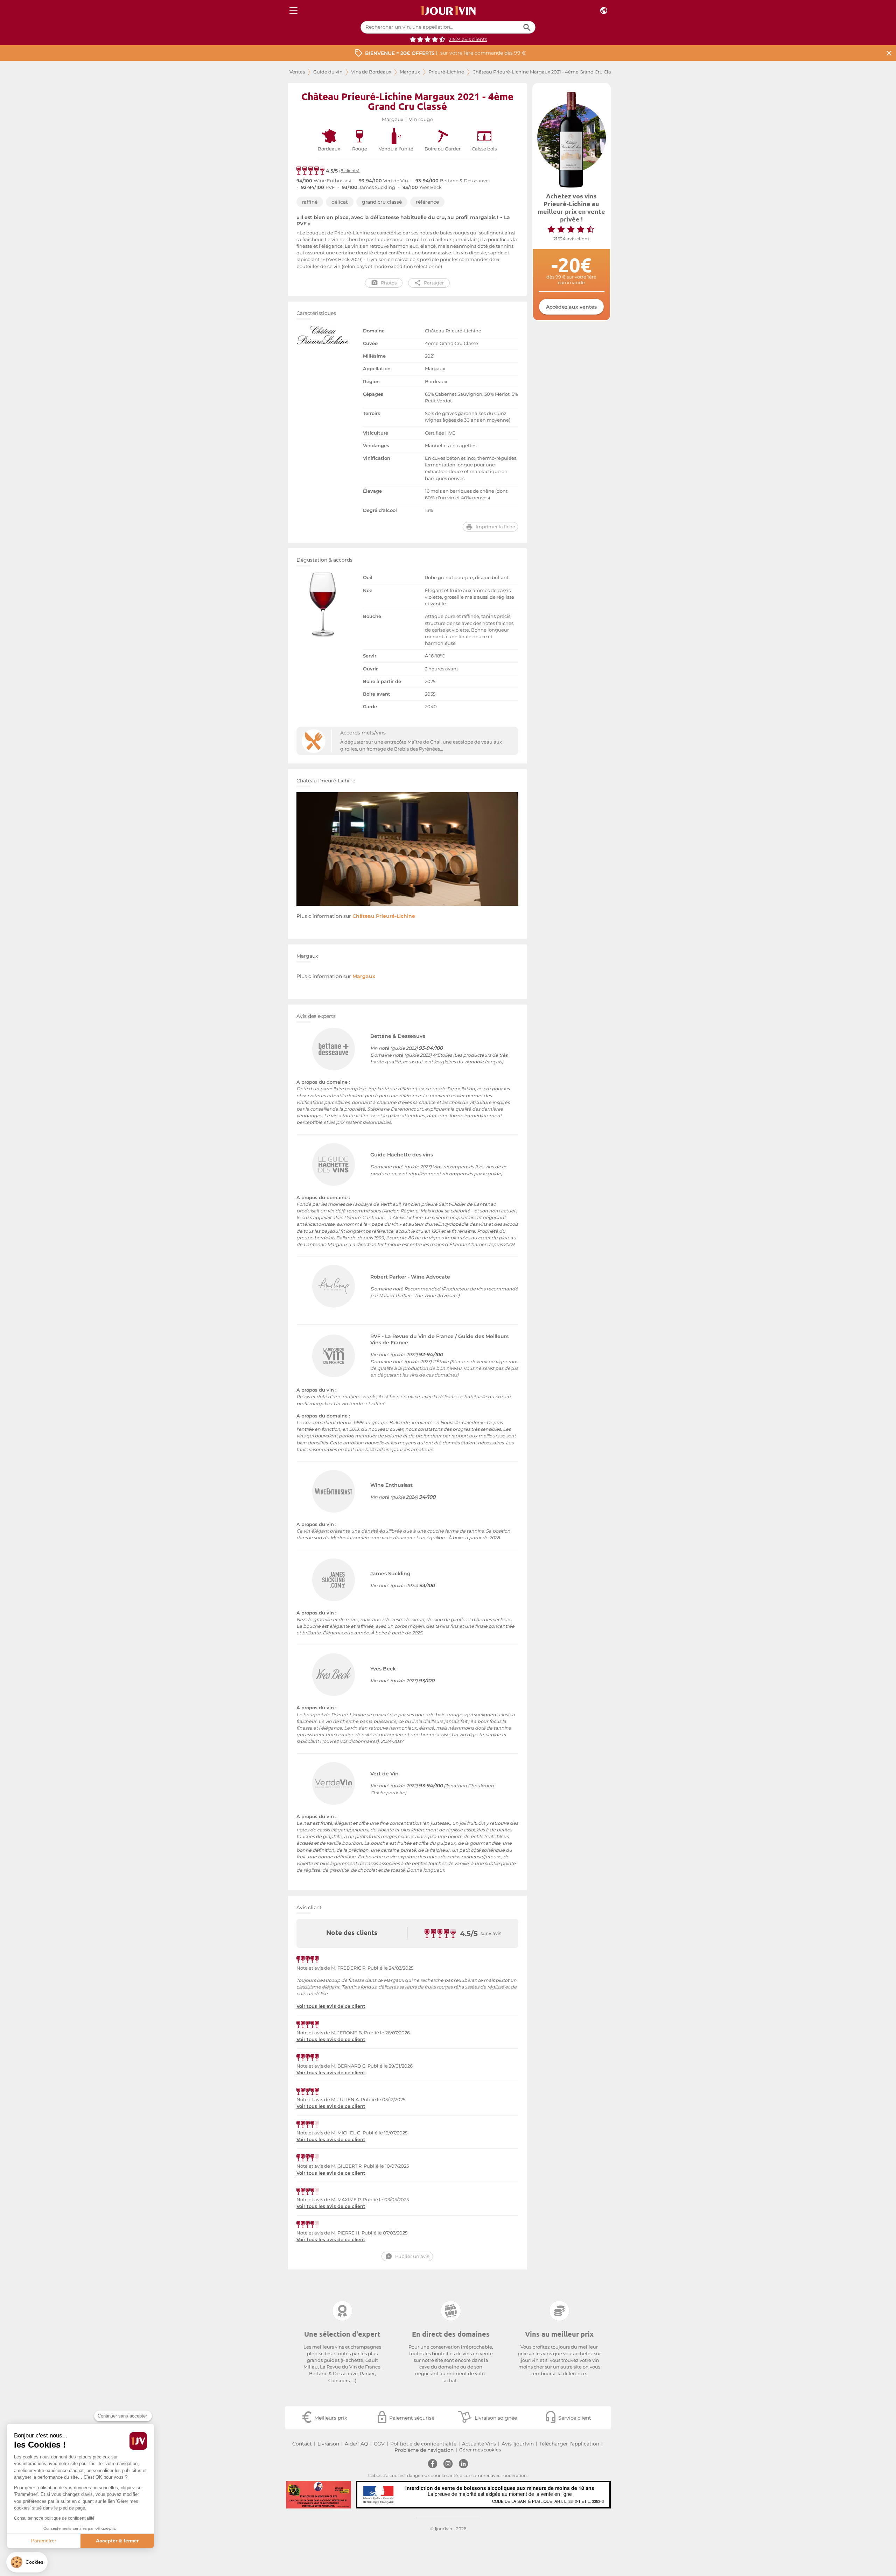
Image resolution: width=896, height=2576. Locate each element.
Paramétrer (44, 2541)
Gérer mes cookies (480, 2450)
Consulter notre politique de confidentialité (54, 2518)
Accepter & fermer (117, 2541)
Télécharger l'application (569, 2444)
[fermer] (889, 53)
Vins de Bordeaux (371, 72)
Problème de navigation (424, 2450)
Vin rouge (421, 119)
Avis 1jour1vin (518, 2444)
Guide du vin (328, 72)
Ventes (297, 72)
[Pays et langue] (604, 11)
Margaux (410, 72)
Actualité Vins (479, 2444)
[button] (27, 2562)
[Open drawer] (293, 11)
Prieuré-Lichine (446, 72)
